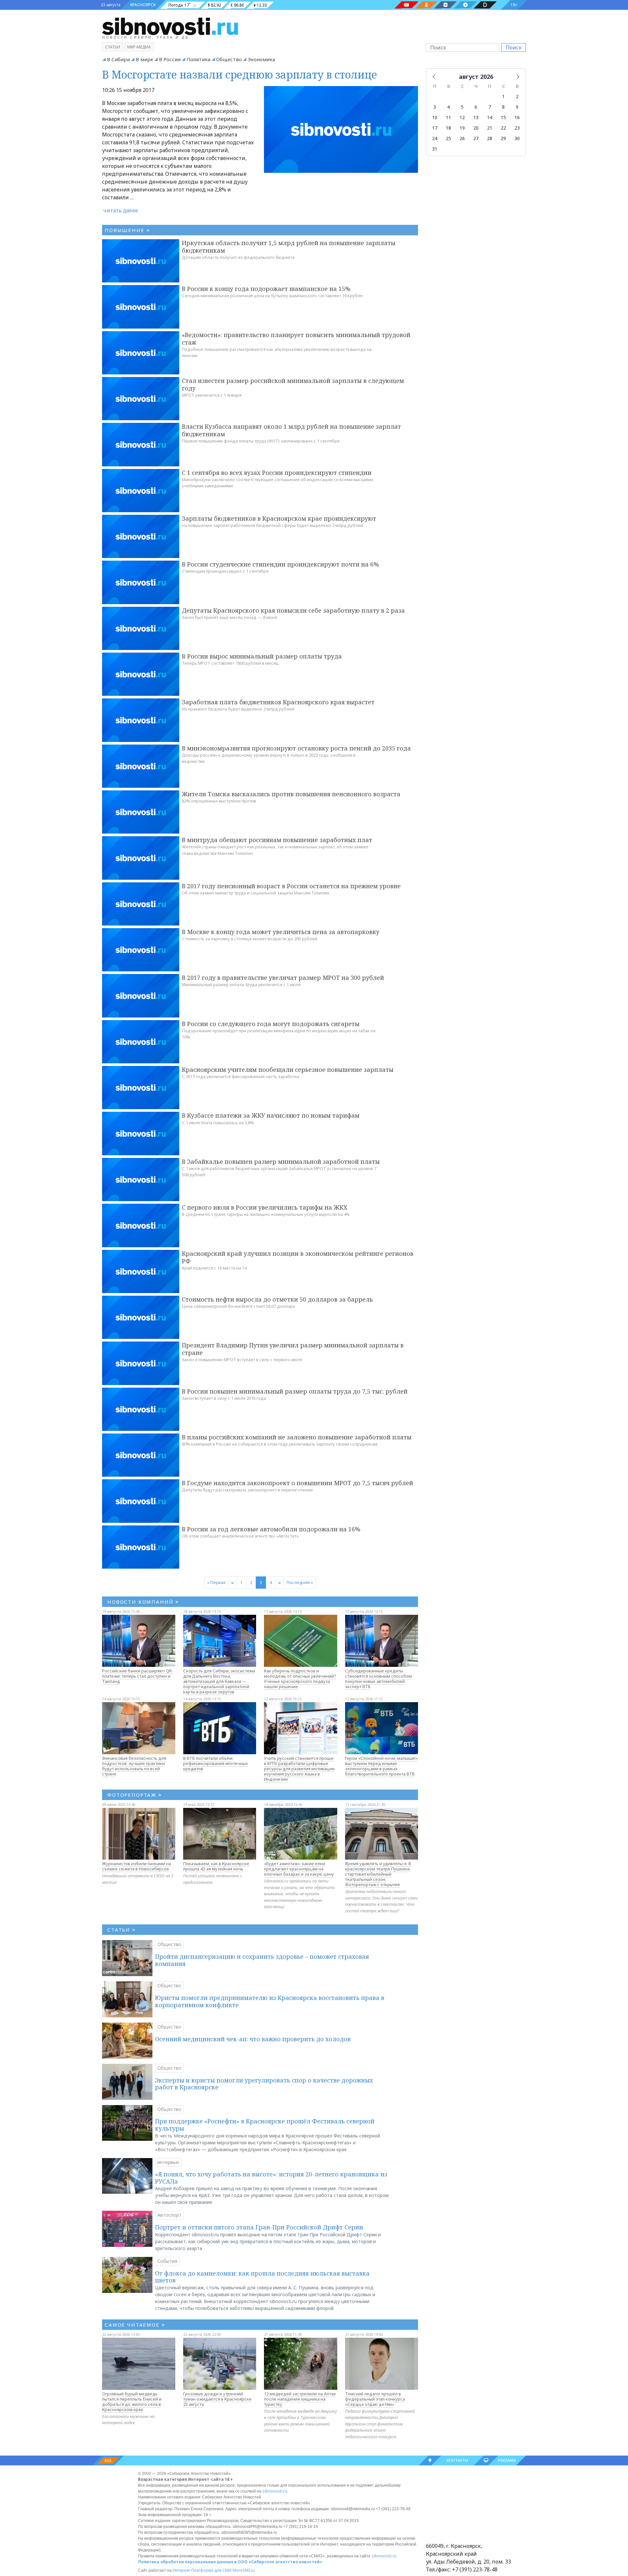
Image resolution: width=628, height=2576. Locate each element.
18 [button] (448, 128)
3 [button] (435, 107)
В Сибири (118, 59)
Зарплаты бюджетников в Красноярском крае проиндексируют (279, 518)
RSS (108, 2461)
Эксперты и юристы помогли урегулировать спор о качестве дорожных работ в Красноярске (264, 2084)
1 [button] (503, 96)
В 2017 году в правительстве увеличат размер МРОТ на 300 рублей (283, 978)
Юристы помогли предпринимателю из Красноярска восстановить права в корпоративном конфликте (270, 2001)
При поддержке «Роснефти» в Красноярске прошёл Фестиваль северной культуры (265, 2125)
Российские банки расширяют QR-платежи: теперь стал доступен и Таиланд (138, 1676)
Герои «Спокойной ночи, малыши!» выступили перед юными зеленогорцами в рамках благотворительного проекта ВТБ (381, 1766)
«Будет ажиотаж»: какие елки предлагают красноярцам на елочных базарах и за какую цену (299, 1869)
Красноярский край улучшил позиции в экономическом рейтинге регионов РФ (298, 1257)
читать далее (121, 210)
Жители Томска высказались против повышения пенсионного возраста (291, 794)
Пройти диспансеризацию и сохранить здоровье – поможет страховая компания (262, 1960)
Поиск (514, 47)
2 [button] (517, 96)
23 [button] (517, 128)
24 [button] (435, 138)
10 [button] (435, 117)
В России (170, 59)
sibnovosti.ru (275, 2491)
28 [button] (490, 138)
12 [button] (462, 117)
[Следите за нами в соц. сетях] (407, 5)
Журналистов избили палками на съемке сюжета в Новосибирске (137, 1866)
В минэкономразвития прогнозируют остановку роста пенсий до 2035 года (296, 748)
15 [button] (503, 117)
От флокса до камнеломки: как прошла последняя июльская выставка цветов (262, 2277)
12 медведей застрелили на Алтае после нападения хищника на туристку (300, 2399)
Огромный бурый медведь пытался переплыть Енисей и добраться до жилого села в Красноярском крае (132, 2402)
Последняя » (300, 1582)
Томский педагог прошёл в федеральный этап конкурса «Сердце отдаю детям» (375, 2399)
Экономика (261, 59)
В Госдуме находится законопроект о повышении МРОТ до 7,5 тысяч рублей (297, 1483)
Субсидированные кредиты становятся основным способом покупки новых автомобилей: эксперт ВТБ (378, 1679)
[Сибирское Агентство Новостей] (170, 26)
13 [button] (476, 117)
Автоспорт (169, 2215)
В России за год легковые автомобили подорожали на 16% (271, 1529)
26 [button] (462, 138)
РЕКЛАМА (507, 2460)
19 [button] (462, 128)
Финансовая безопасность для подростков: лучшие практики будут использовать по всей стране (134, 1766)
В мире (144, 59)
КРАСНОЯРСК (143, 5)
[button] (434, 76)
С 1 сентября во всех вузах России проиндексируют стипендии (277, 473)
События (167, 2261)
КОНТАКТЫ (457, 2460)
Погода (176, 5)
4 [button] (448, 107)
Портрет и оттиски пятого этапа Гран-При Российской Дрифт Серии (259, 2227)
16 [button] (517, 117)
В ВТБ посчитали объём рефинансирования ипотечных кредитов (216, 1763)
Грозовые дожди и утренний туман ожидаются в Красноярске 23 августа (217, 2399)
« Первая (216, 1582)
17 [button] (435, 128)
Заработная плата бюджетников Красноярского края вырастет (278, 702)
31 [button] (435, 149)
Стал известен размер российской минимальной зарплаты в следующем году (293, 384)
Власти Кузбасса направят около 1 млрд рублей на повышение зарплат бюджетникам (291, 430)
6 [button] (476, 107)
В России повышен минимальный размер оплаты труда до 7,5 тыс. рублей (295, 1391)
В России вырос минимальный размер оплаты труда (262, 656)
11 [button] (448, 117)
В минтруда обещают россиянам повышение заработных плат (277, 840)
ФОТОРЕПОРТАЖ (135, 1795)
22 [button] (503, 128)
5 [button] (462, 107)
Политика (198, 59)
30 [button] (517, 138)
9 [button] (517, 107)
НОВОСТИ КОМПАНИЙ (143, 1602)
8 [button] (503, 107)
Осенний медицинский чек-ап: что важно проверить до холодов (253, 2039)
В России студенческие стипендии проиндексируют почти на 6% (280, 564)
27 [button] (476, 138)
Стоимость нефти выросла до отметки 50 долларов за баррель (277, 1299)
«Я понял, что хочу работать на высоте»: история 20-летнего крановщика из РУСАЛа (271, 2178)
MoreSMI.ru (244, 2570)
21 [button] (490, 128)
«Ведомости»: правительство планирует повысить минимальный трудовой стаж (296, 339)
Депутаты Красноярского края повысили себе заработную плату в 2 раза (293, 610)
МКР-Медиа (139, 47)
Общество (229, 59)
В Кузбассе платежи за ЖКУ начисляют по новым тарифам (271, 1115)
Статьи (113, 47)
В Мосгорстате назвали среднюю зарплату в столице (240, 74)
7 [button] (490, 107)
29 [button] (503, 138)
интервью (168, 2162)
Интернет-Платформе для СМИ (202, 2570)
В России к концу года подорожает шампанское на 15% (266, 289)
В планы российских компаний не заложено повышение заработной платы (297, 1437)
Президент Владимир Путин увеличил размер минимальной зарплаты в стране (293, 1349)
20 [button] (476, 128)
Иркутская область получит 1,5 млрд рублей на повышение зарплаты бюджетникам (289, 247)
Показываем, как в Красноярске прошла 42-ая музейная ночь (216, 1866)
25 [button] (448, 138)
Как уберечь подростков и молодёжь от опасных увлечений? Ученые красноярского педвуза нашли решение (300, 1679)
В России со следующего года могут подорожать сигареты (271, 1024)
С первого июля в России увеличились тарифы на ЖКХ (265, 1207)
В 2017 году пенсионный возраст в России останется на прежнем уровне (291, 886)
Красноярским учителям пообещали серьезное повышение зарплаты (288, 1070)
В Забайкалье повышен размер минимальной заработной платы (281, 1162)
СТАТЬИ (122, 1930)
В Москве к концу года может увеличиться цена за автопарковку (281, 932)
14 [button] (490, 117)
